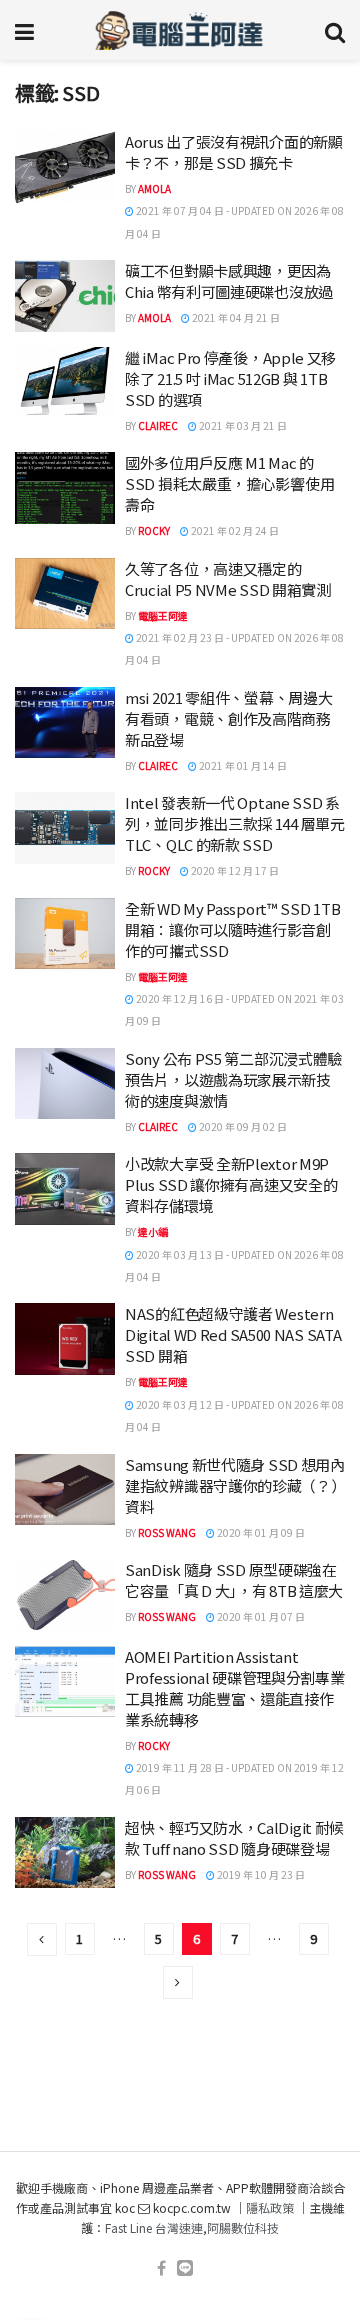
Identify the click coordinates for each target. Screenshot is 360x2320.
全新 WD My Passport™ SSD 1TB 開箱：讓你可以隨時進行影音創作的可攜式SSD (232, 929)
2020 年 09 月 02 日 (242, 1126)
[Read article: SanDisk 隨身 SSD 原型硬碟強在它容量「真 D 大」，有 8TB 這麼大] (65, 1595)
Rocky (154, 530)
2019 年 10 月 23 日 (260, 1874)
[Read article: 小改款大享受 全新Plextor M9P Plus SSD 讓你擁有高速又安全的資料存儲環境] (65, 1189)
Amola (154, 188)
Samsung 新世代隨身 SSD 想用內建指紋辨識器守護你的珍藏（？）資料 (235, 1485)
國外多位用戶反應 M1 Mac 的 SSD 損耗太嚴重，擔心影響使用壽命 (229, 483)
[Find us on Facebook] (161, 2268)
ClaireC (158, 425)
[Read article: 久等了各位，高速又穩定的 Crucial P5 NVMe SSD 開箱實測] (65, 594)
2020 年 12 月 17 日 (234, 870)
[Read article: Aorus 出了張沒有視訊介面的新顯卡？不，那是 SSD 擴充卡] (65, 167)
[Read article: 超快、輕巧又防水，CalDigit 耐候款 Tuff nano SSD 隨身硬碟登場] (65, 1853)
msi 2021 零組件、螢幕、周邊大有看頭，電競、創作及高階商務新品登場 (228, 718)
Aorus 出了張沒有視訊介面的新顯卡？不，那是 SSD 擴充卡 (234, 152)
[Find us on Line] (185, 2268)
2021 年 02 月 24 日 (234, 530)
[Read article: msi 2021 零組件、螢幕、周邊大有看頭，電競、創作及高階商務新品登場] (65, 723)
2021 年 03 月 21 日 (242, 425)
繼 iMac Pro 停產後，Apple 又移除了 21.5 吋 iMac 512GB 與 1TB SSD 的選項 (230, 378)
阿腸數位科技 (243, 2227)
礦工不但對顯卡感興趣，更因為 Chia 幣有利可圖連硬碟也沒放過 (229, 281)
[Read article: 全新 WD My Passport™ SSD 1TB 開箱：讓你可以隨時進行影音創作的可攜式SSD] (65, 934)
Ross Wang (167, 1532)
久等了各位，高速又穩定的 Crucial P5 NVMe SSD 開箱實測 (228, 579)
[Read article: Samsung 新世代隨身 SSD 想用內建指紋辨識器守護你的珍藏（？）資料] (65, 1490)
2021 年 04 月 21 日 (235, 317)
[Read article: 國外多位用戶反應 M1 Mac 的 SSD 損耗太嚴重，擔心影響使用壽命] (65, 488)
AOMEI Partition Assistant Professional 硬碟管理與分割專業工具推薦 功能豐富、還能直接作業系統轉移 (234, 1688)
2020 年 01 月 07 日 (260, 1616)
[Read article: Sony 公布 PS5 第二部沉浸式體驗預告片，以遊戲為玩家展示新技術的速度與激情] (65, 1084)
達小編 (153, 1231)
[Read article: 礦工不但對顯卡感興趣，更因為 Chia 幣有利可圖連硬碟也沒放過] (65, 296)
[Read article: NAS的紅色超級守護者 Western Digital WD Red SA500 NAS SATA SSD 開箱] (65, 1339)
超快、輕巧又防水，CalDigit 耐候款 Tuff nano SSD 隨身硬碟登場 (234, 1838)
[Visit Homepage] (179, 30)
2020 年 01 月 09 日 (260, 1532)
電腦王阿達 (163, 615)
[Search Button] (335, 30)
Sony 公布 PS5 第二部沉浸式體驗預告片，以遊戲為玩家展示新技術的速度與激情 (233, 1079)
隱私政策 (270, 2207)
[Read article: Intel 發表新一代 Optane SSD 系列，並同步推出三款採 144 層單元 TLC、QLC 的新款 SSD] (65, 828)
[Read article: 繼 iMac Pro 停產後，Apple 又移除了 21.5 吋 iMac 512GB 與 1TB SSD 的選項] (65, 383)
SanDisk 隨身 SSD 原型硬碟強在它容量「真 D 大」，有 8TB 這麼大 (234, 1580)
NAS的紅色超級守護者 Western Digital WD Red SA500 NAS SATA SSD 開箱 (233, 1334)
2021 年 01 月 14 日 (242, 765)
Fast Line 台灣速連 (154, 2227)
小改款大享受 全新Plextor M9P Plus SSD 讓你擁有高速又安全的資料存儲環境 (231, 1184)
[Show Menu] (24, 30)
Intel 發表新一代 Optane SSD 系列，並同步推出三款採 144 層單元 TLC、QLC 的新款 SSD (235, 823)
